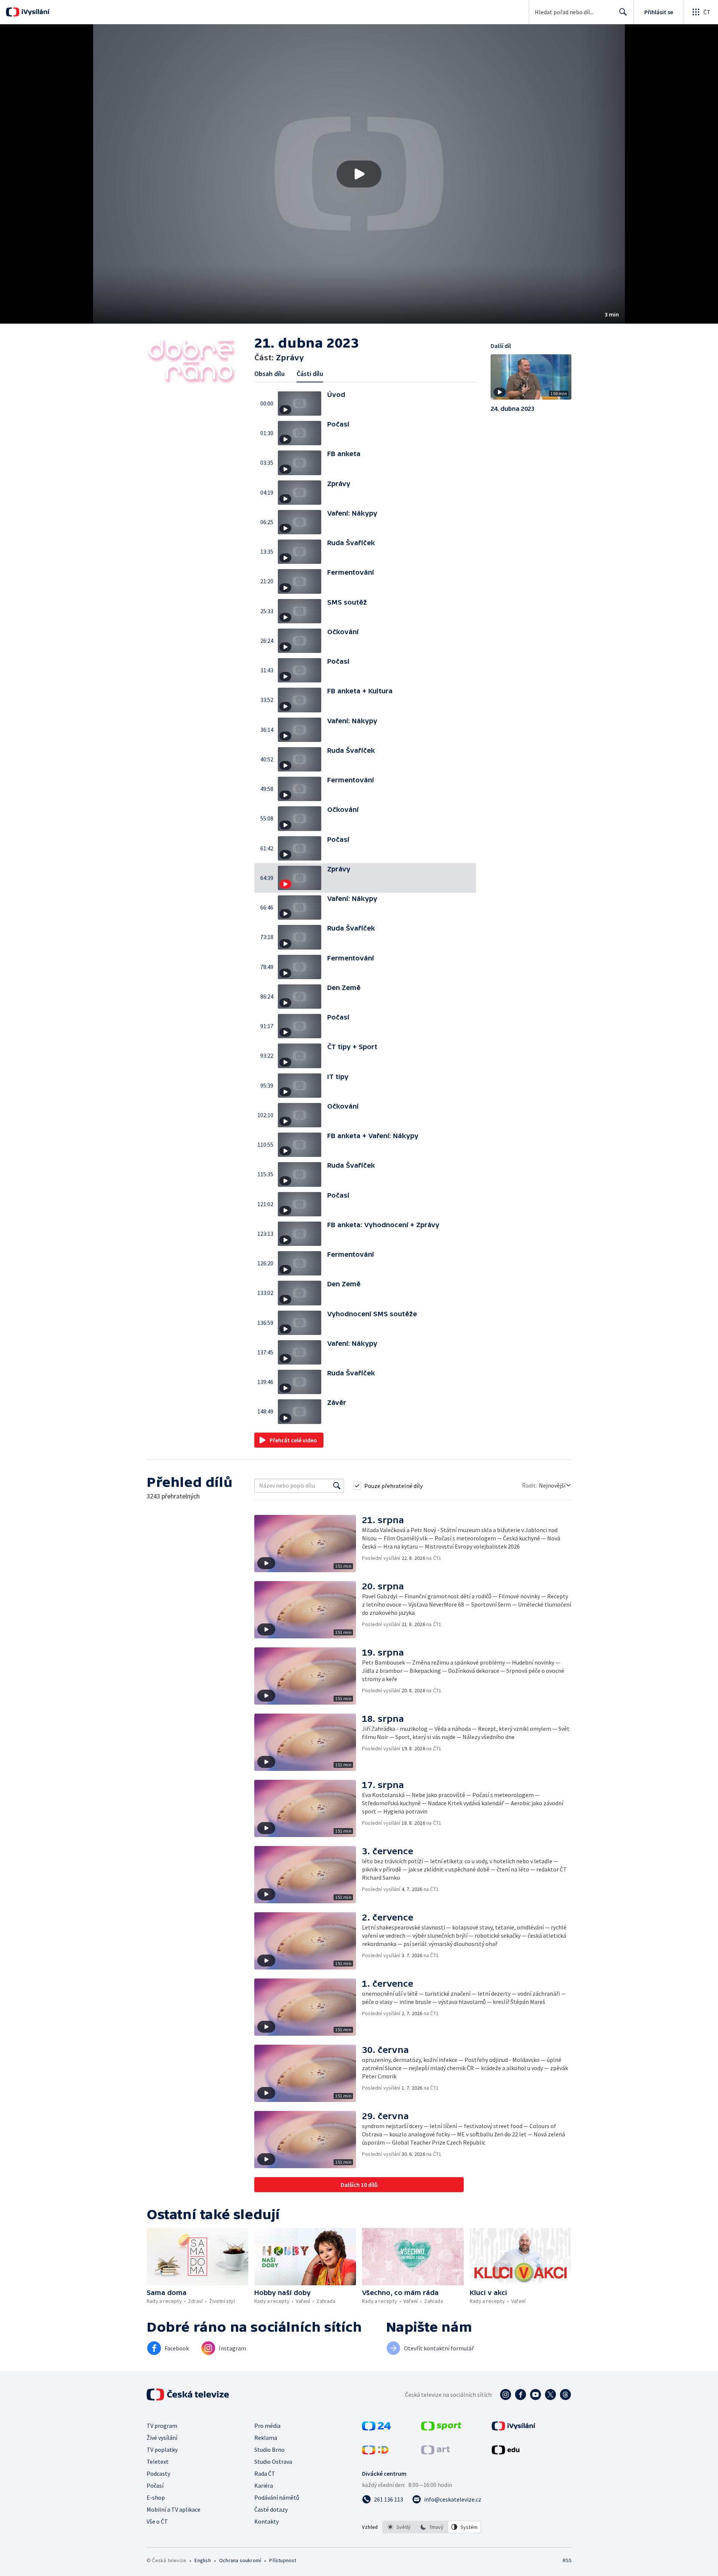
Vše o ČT (157, 2521)
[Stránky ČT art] (435, 2452)
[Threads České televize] (565, 2395)
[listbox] (432, 2527)
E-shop (156, 2497)
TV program (162, 2426)
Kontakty (266, 2521)
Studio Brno (269, 2450)
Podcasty (158, 2473)
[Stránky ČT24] (376, 2428)
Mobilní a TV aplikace (174, 2509)
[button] (359, 174)
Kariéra (264, 2485)
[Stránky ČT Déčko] (375, 2452)
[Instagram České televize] (506, 2395)
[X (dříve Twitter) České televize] (550, 2395)
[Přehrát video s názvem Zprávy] (359, 174)
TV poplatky (162, 2450)
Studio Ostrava (273, 2462)
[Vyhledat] (337, 1486)
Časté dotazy (271, 2509)
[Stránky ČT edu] (506, 2452)
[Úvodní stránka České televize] (188, 2395)
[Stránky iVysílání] (514, 2428)
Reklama (266, 2438)
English (202, 2560)
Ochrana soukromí (240, 2560)
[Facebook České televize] (521, 2395)
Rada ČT (265, 2473)
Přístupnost (283, 2560)
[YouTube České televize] (536, 2395)
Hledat (623, 12)
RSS (567, 2560)
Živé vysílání (162, 2438)
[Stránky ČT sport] (441, 2428)
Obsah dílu (269, 374)
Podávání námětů (277, 2497)
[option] (399, 2527)
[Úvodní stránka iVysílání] (35, 12)
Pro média (267, 2426)
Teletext (158, 2462)
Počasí (155, 2485)
